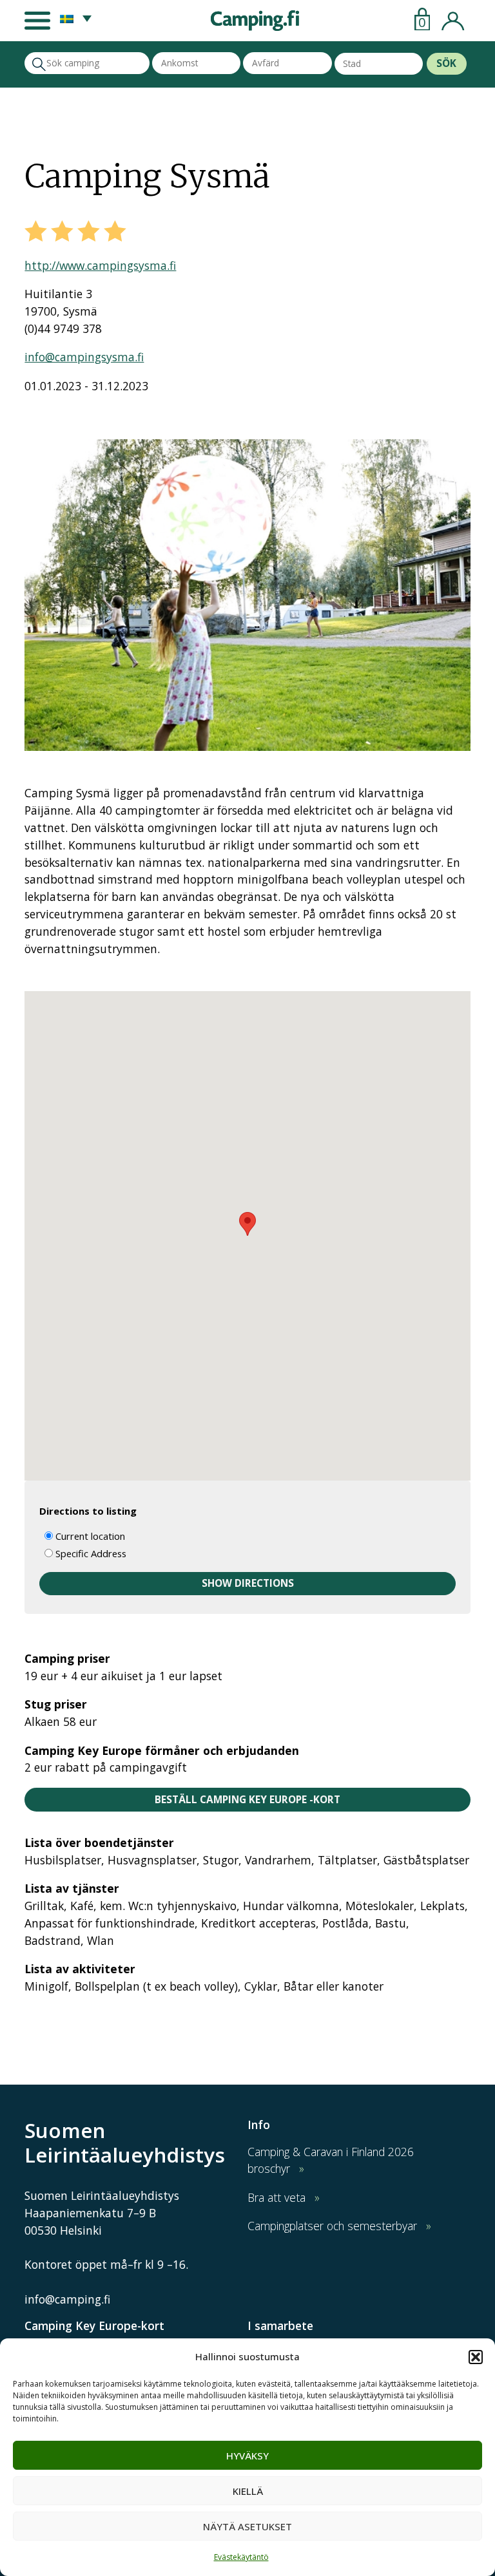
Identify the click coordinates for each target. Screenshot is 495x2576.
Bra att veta (277, 2197)
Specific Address (90, 1553)
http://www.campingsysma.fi (100, 265)
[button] (476, 2357)
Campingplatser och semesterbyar (332, 2226)
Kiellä (248, 2491)
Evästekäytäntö (241, 2557)
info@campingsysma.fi (84, 357)
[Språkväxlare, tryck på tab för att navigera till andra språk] (76, 18)
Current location (89, 1536)
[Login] (453, 18)
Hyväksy (247, 2456)
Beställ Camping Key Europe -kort (247, 1800)
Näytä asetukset (247, 2526)
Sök (446, 63)
